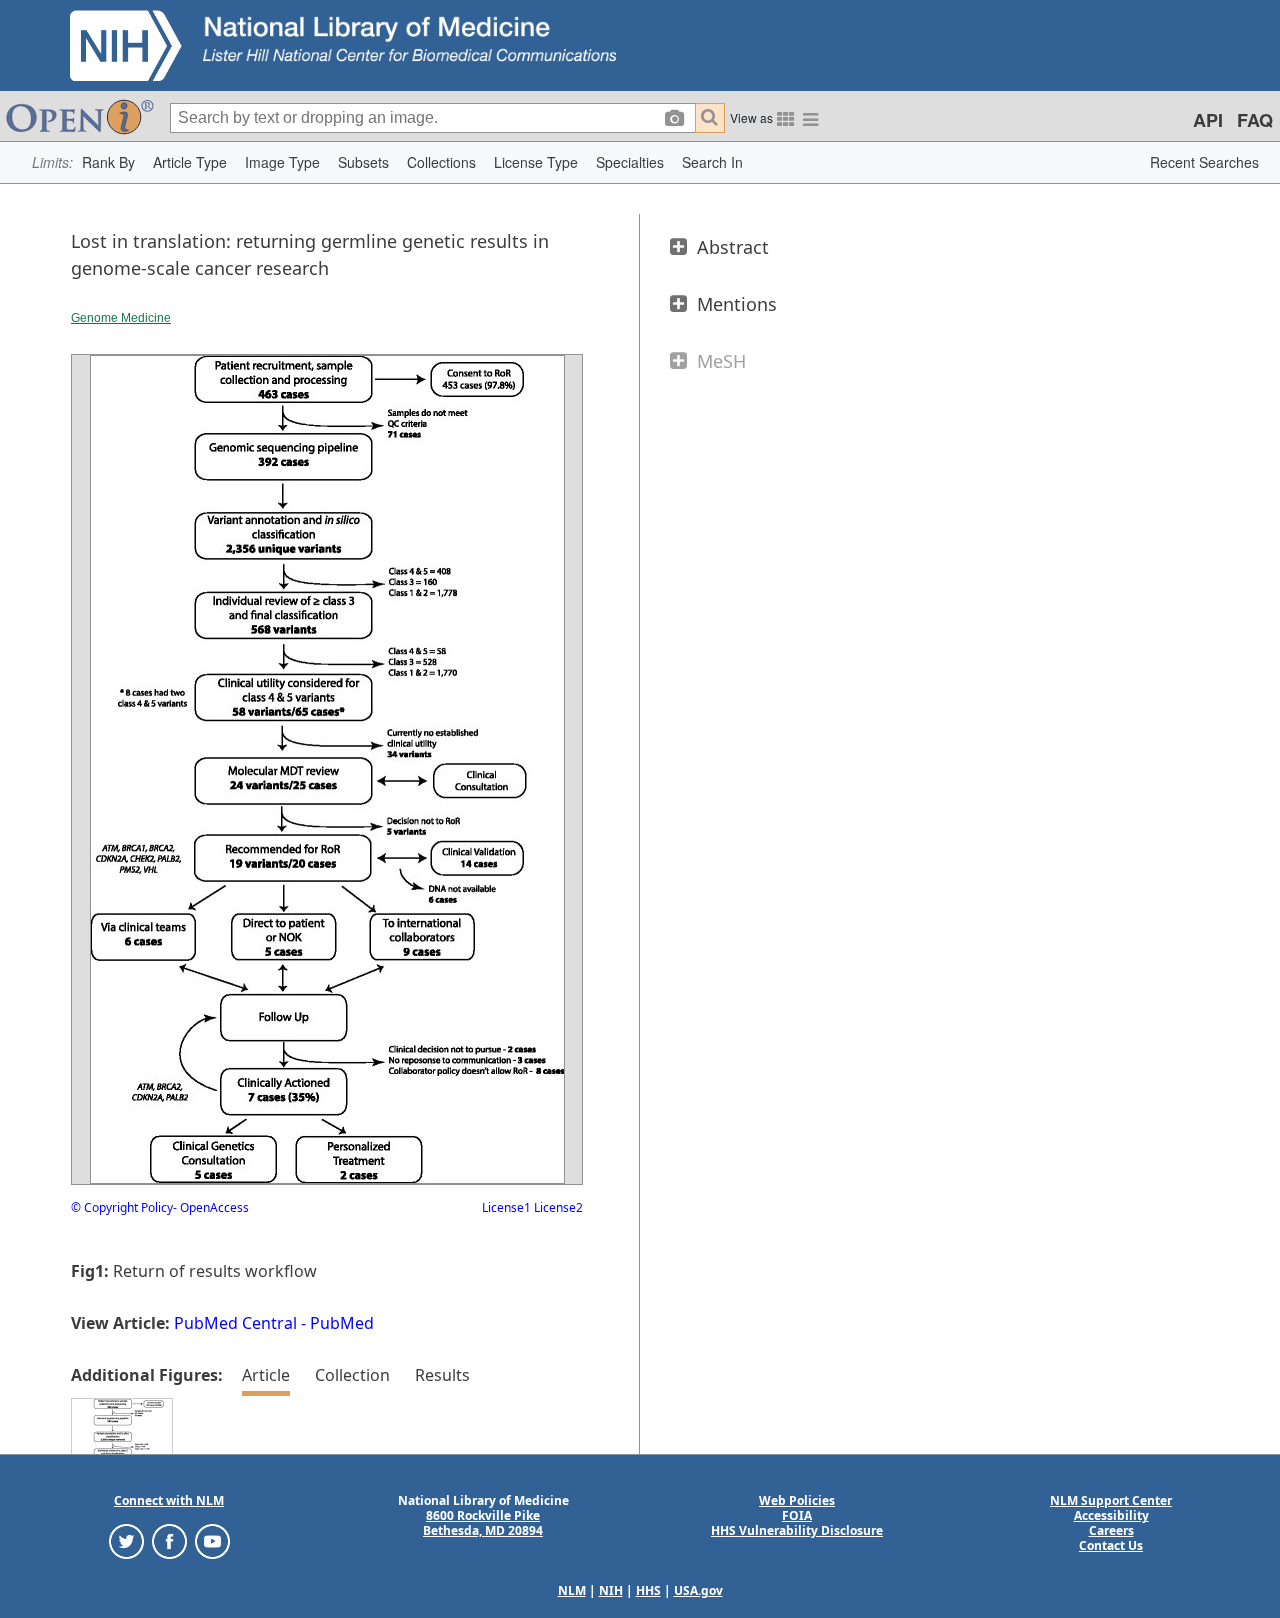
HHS (648, 1590)
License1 (506, 1207)
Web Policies (797, 1500)
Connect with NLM (169, 1500)
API (1208, 120)
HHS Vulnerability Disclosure (797, 1530)
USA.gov (698, 1590)
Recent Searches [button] (1204, 162)
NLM (572, 1590)
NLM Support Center (1111, 1500)
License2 (557, 1207)
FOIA (797, 1515)
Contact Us (1111, 1545)
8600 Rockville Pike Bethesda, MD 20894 (483, 1523)
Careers (1111, 1530)
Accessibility (1111, 1515)
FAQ (1255, 120)
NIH (611, 1590)
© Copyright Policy (122, 1207)
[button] (108, 162)
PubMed (342, 1323)
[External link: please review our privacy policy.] (126, 1540)
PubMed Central (235, 1323)
